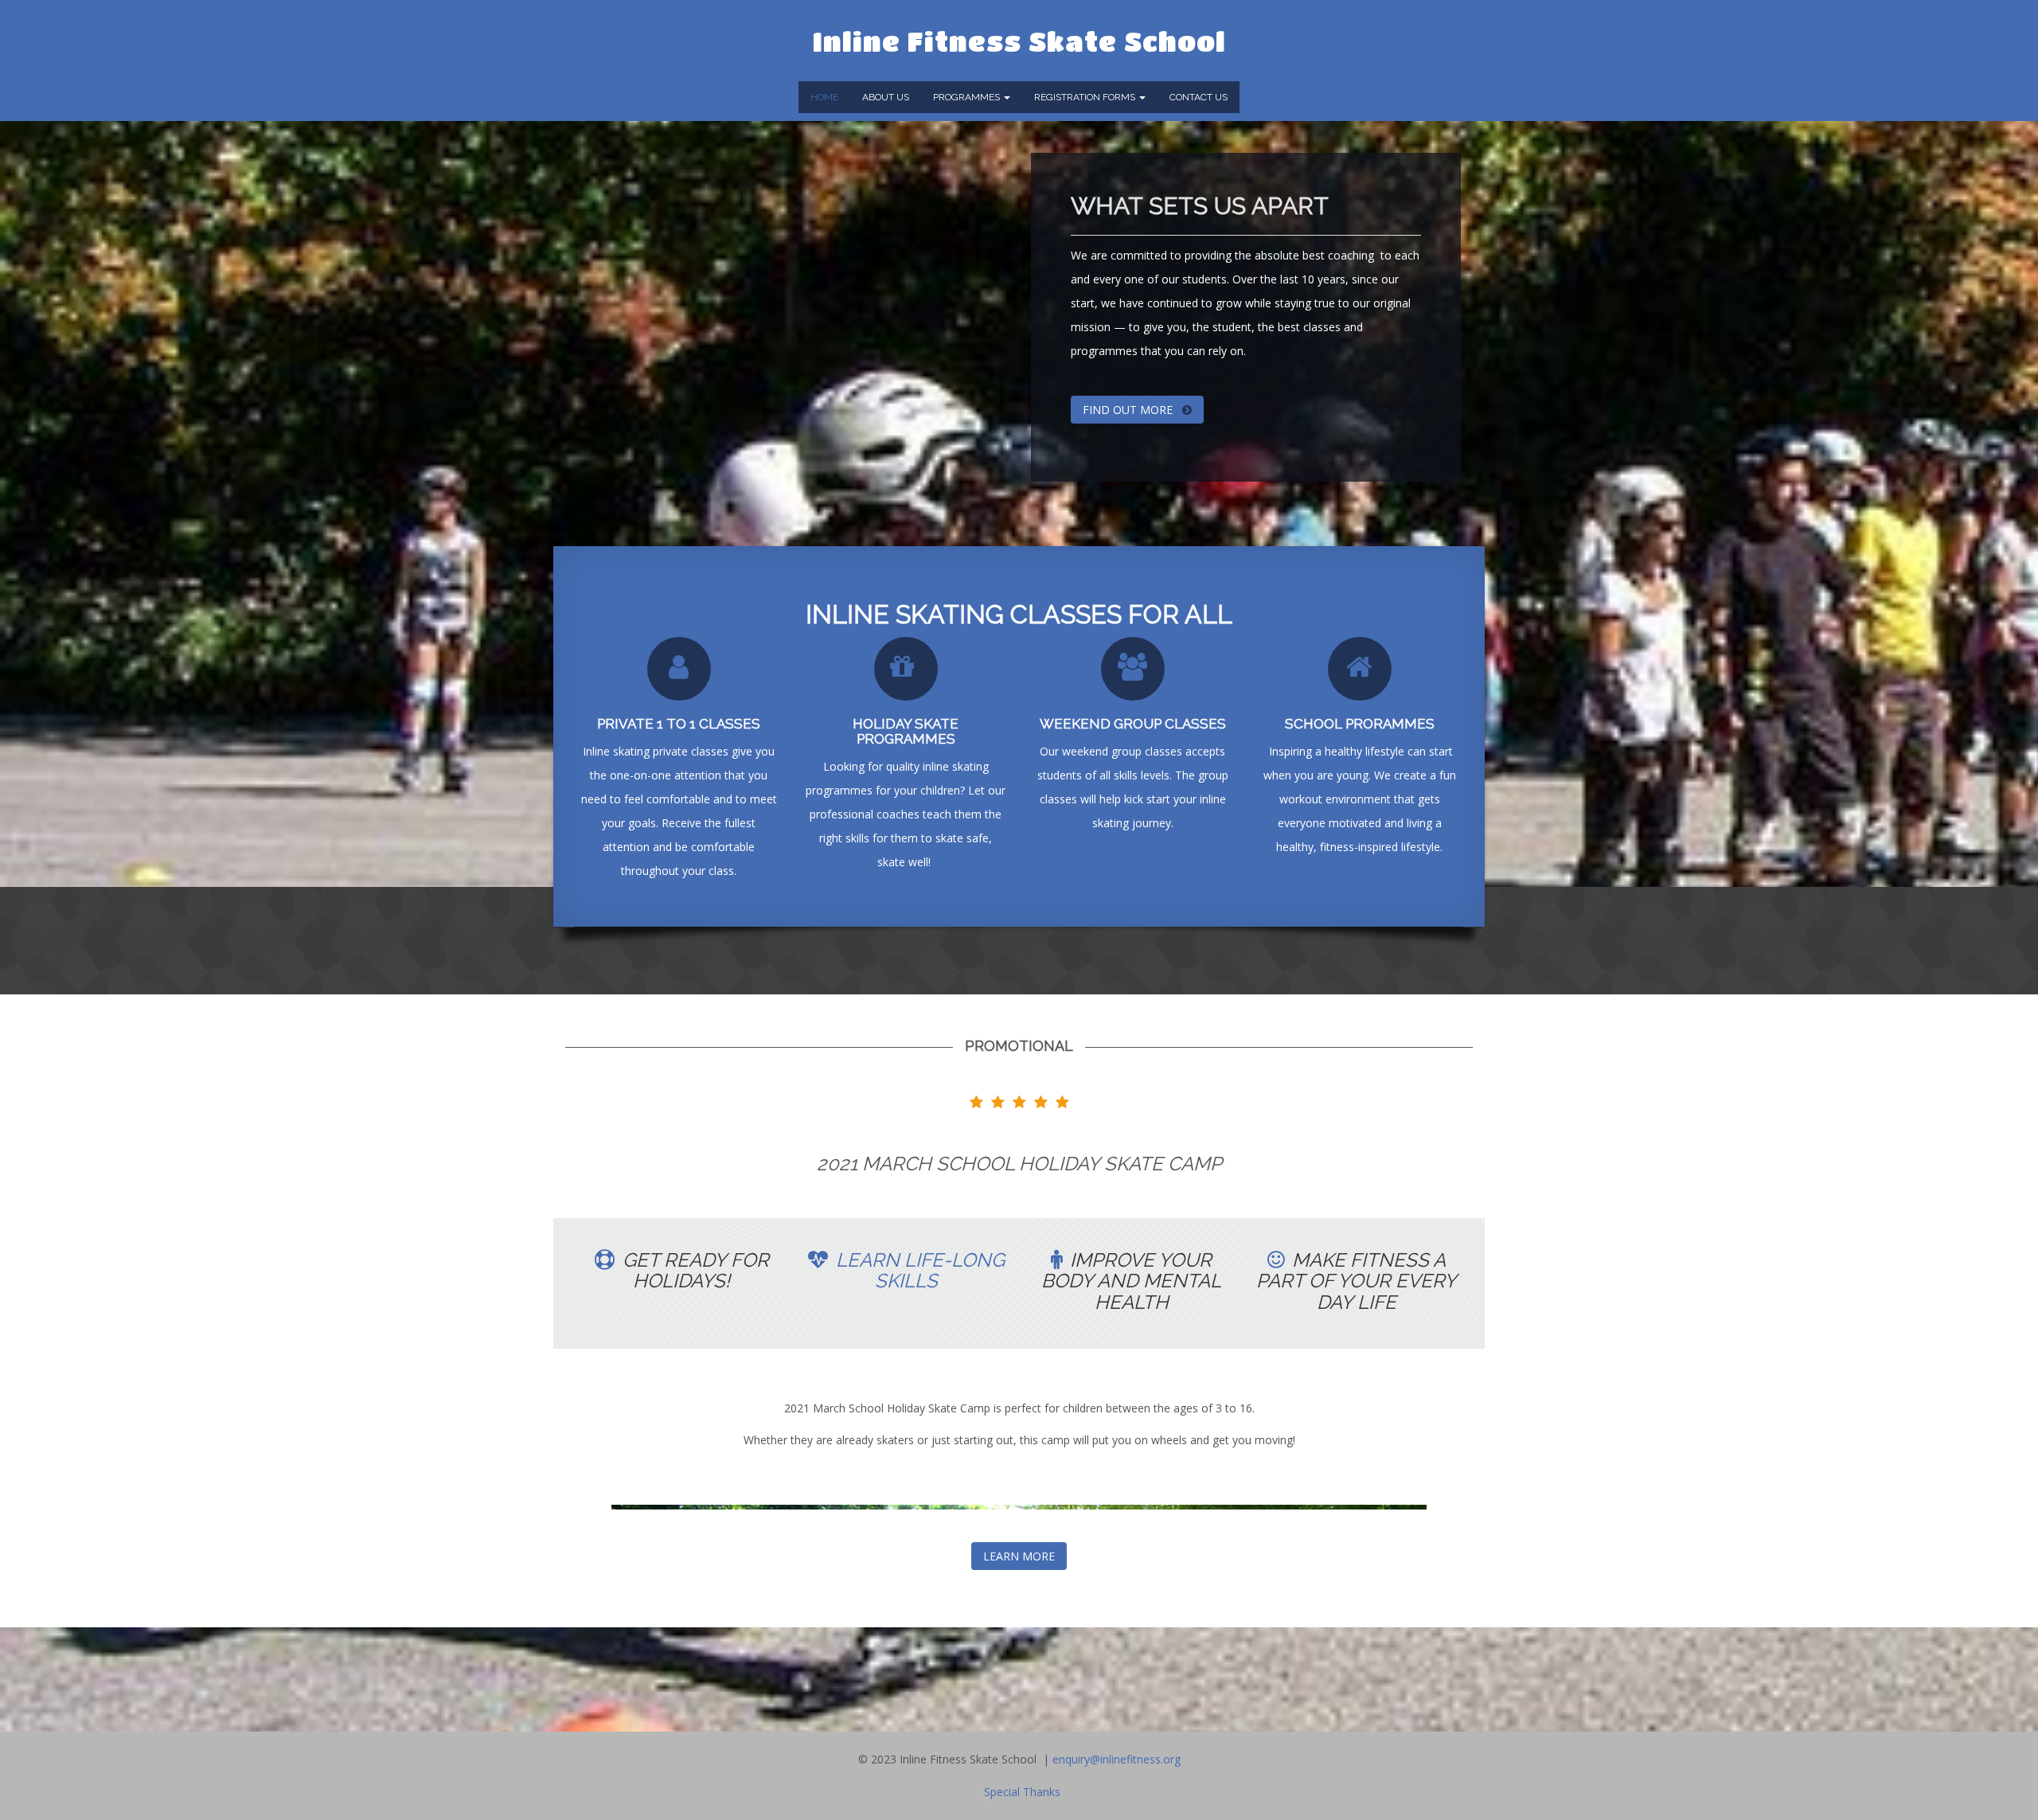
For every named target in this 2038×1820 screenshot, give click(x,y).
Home (824, 97)
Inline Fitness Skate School (1019, 41)
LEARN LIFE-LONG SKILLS (920, 1270)
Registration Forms (1086, 97)
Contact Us (1199, 97)
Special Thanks (1022, 1792)
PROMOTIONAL (1019, 1046)
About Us (886, 97)
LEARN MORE (1019, 1556)
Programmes (968, 97)
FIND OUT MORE (1129, 410)
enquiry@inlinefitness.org (1117, 1759)
